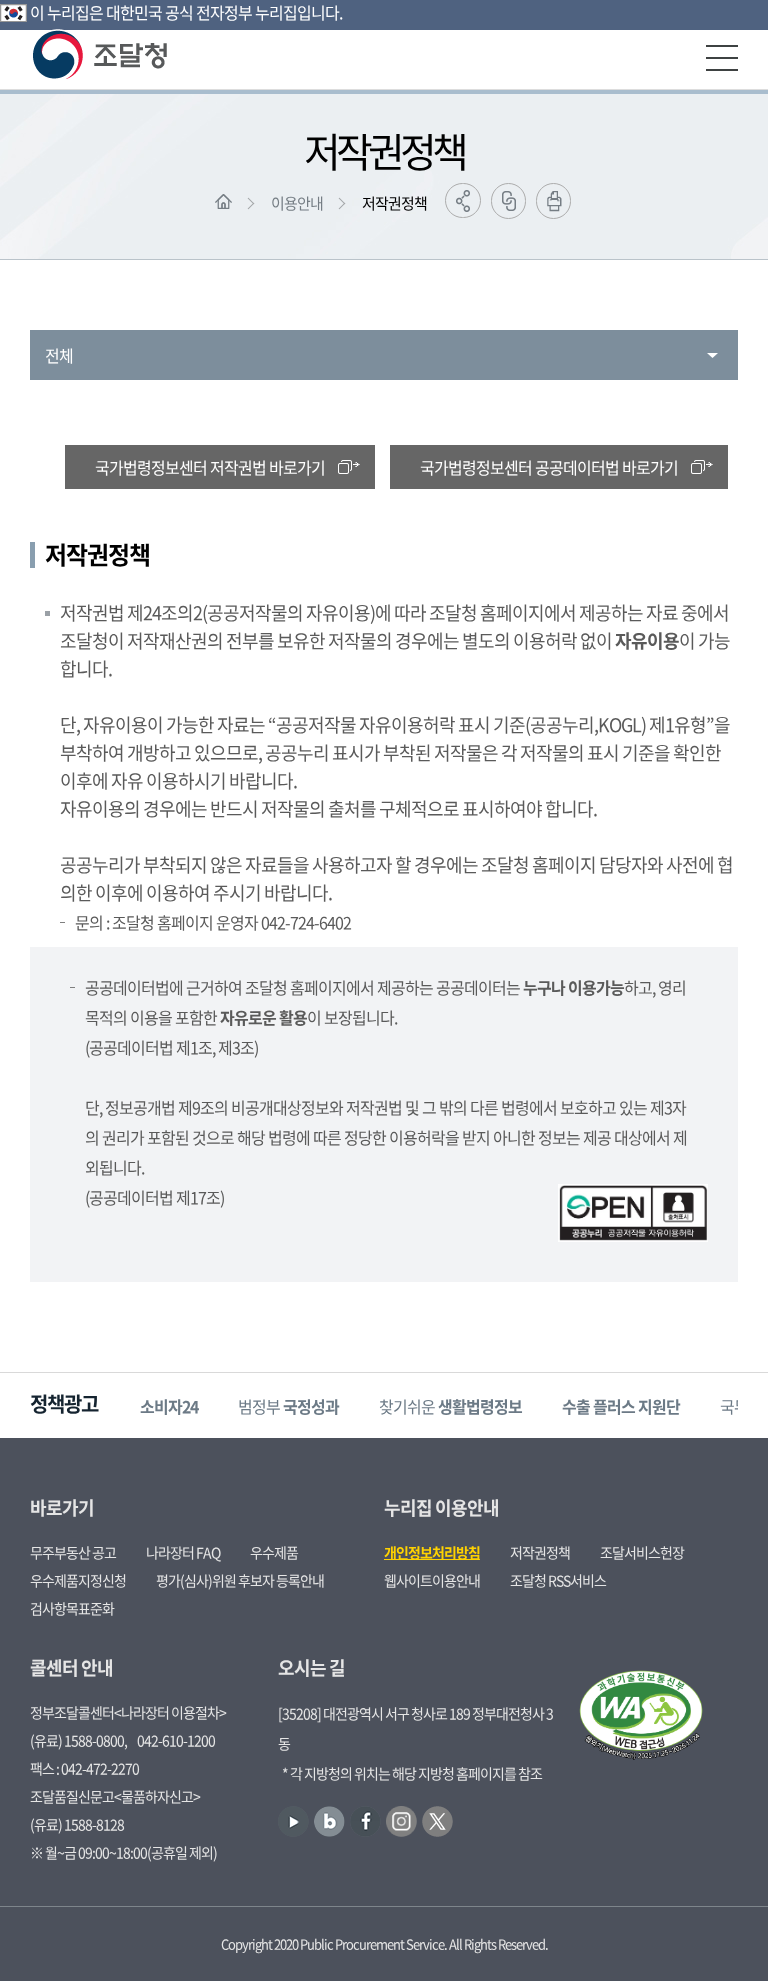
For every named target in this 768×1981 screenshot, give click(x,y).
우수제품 (274, 1552)
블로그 (329, 1821)
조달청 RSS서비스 (558, 1580)
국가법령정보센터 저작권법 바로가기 (210, 467)
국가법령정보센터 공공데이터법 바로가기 (549, 467)
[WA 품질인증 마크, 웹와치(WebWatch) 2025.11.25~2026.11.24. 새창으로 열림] (641, 1717)
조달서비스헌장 (642, 1552)
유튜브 (293, 1821)
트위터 (437, 1821)
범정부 (288, 1406)
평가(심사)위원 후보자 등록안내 (240, 1580)
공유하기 (463, 200)
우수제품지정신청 (78, 1580)
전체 (59, 355)
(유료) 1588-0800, (78, 1740)
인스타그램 (401, 1821)
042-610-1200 (176, 1740)
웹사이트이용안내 (432, 1580)
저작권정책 (394, 203)
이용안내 (297, 203)
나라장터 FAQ (183, 1552)
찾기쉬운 (450, 1406)
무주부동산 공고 (73, 1552)
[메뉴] (722, 58)
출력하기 (553, 201)
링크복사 (508, 201)
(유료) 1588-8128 (77, 1824)
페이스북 (365, 1821)
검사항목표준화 (72, 1608)
